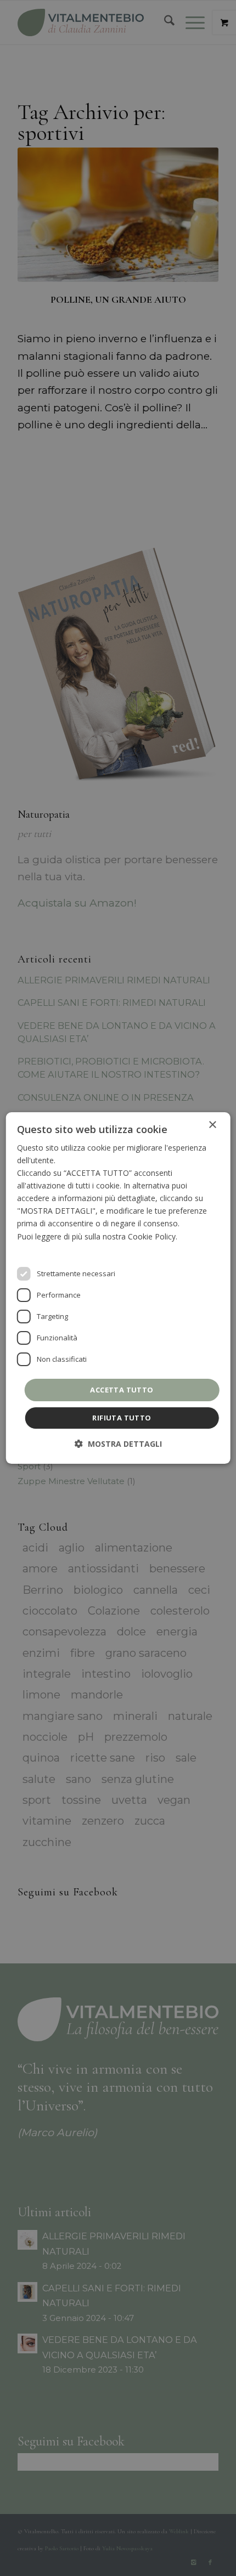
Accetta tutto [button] (122, 1390)
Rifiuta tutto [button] (122, 1418)
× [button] (212, 1125)
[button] (118, 1444)
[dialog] (118, 1288)
